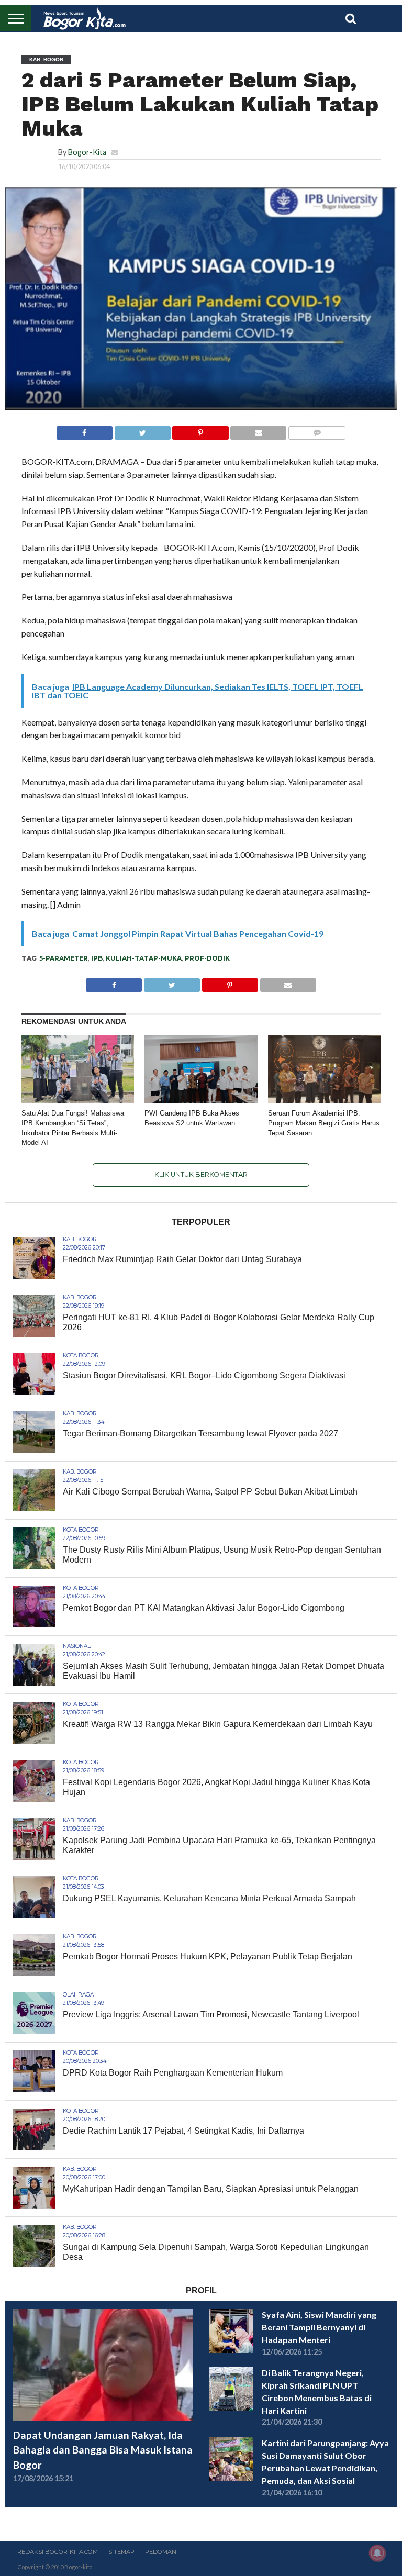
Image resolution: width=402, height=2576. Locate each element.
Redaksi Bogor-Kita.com (58, 2552)
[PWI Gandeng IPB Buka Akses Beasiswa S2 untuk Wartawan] (201, 1100)
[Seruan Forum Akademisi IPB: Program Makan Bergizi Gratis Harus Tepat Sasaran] (324, 1100)
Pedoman (161, 2552)
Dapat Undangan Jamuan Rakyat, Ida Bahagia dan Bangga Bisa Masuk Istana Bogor (103, 2450)
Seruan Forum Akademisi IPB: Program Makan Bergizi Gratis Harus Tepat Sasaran (324, 1123)
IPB (97, 958)
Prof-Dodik (207, 958)
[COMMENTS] (317, 430)
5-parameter (64, 958)
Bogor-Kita (87, 152)
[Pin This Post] (200, 430)
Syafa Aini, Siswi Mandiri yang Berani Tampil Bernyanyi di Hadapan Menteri (319, 2327)
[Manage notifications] (377, 2553)
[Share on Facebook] (85, 430)
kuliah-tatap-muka (144, 958)
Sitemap (121, 2552)
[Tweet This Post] (142, 430)
